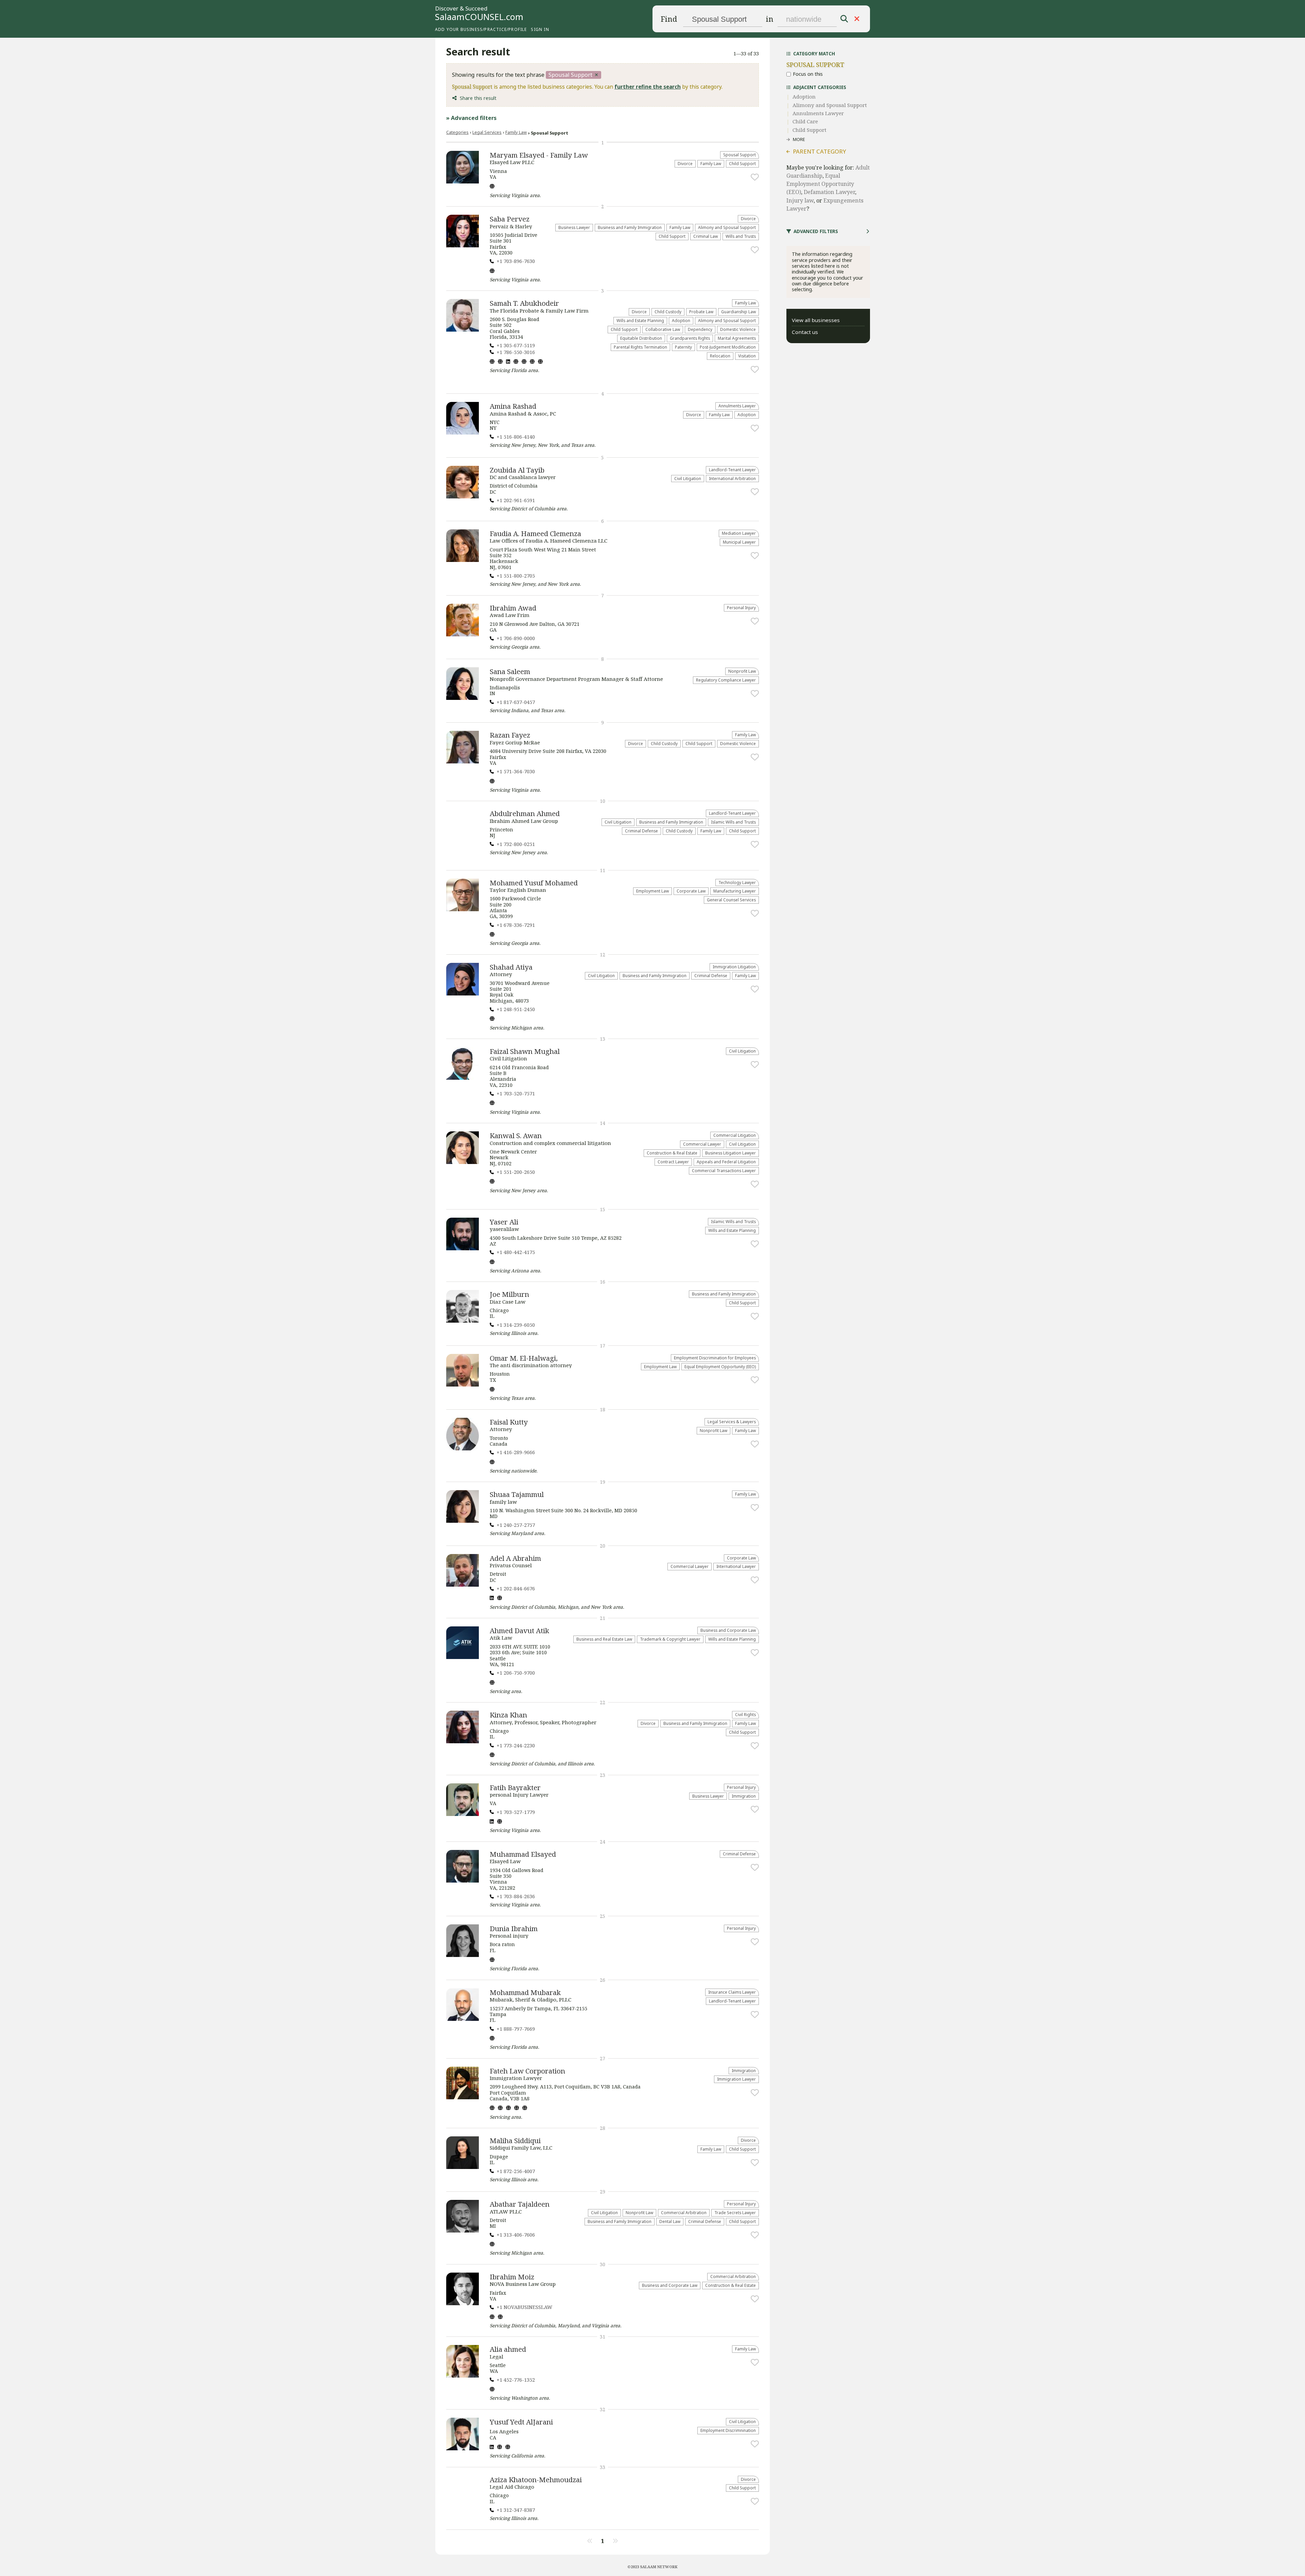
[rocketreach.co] (508, 2448)
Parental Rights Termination (640, 347)
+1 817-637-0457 (516, 702)
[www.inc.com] (516, 362)
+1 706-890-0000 (516, 638)
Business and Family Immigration (630, 227)
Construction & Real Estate (672, 1153)
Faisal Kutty (509, 1422)
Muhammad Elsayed (523, 1854)
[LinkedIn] (508, 362)
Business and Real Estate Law (604, 1639)
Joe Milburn (509, 1294)
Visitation (747, 356)
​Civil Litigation (688, 478)
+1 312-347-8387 (516, 2510)
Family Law (516, 132)
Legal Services (487, 132)
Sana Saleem (510, 671)
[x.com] (525, 2109)
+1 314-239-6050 (516, 1325)
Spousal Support (739, 155)
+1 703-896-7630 (516, 261)
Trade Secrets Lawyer (735, 2212)
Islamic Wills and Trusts (733, 822)
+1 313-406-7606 (516, 2235)
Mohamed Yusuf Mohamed (534, 883)
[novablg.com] (492, 2317)
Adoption (681, 320)
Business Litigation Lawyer (730, 1153)
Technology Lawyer (737, 882)
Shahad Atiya (511, 967)
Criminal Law (706, 236)
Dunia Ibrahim (514, 1928)
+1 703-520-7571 (516, 1093)
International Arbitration (732, 478)
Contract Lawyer (673, 1162)
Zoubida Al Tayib (517, 470)
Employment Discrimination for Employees (715, 1358)
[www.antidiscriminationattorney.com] (492, 1390)
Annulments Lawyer (737, 406)
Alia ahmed (508, 2349)
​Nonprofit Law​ (742, 671)
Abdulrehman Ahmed (525, 813)
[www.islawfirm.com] (500, 1822)
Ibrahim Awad (513, 608)
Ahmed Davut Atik (519, 1630)
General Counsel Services (731, 900)
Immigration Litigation (734, 967)
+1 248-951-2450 (516, 1009)
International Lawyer (736, 1566)
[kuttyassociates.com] (492, 1463)
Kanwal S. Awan (516, 1135)
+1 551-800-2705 (516, 576)
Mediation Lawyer (739, 533)
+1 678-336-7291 (516, 925)
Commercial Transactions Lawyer (724, 1170)
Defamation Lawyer (829, 192)
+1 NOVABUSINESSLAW (524, 2307)
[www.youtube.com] (517, 2109)
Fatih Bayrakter (515, 1787)
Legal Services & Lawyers (732, 1422)
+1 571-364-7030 (516, 771)
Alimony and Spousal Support (727, 227)
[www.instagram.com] (524, 362)
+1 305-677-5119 (516, 345)
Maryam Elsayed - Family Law (539, 155)
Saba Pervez (510, 219)
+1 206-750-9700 (516, 1673)
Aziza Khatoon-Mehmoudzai (536, 2480)
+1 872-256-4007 (516, 2171)
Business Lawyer (574, 227)
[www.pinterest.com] (532, 362)
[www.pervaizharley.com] (492, 271)
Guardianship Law (738, 312)
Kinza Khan (508, 1715)
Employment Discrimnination (728, 2430)
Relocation (720, 356)
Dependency (700, 329)
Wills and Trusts (741, 236)
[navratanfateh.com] (492, 2109)
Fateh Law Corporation (527, 2071)
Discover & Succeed (461, 9)
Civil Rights (745, 1714)
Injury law (800, 200)
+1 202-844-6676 (516, 1589)
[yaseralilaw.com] (492, 1263)
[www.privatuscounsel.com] (500, 1599)
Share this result (478, 98)
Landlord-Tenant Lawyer (732, 470)
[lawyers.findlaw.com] (492, 1182)
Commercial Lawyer (702, 1144)
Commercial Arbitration (684, 2212)
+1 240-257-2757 (516, 1525)
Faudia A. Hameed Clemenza (535, 533)
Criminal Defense (641, 831)
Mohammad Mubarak (525, 1992)
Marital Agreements (737, 338)
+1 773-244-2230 (516, 1745)
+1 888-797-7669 (516, 2029)
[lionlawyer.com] (500, 2448)
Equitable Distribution (641, 338)
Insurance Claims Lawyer (732, 1992)
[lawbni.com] (492, 1960)
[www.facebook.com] (500, 362)
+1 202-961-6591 (516, 500)
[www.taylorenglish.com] (492, 935)
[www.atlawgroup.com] (492, 2245)
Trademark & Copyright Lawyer (670, 1639)
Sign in (540, 29)
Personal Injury (741, 607)
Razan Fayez (510, 735)
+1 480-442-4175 (516, 1252)
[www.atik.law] (492, 1683)
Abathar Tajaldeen (520, 2204)
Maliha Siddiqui (515, 2140)
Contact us (805, 332)
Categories (457, 132)
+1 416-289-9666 (516, 1452)
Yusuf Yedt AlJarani (521, 2422)
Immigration (744, 1796)
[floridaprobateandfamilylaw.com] (492, 362)
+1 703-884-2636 (516, 1896)
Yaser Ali (504, 1222)
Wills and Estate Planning (640, 320)
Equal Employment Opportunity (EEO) (720, 1366)
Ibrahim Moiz (512, 2277)
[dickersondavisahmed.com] (492, 2390)
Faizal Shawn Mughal (525, 1051)
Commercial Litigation (735, 1135)
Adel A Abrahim (515, 1558)
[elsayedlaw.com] (492, 187)
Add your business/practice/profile (481, 29)
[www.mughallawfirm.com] (492, 1104)
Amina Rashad (513, 406)
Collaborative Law (663, 329)
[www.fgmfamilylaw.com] (492, 782)
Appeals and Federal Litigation (726, 1162)
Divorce (685, 163)
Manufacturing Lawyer (735, 891)
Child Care (805, 121)
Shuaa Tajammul (517, 1494)
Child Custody (668, 312)
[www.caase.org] (492, 1755)
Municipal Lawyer (739, 542)
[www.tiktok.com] (540, 362)
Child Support (742, 163)
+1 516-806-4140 (516, 437)
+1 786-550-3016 (516, 352)
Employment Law (652, 891)
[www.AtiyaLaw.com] (492, 1019)
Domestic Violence (738, 329)
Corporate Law (691, 891)
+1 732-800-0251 (516, 844)
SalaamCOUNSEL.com (479, 17)
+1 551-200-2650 (516, 1172)
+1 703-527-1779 (516, 1812)
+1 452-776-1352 (516, 2380)
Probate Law (701, 312)
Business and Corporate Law (728, 1630)
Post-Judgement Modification (728, 347)
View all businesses (816, 320)
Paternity (683, 347)
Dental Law (670, 2221)
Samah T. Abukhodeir (524, 303)
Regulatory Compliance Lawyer (726, 680)
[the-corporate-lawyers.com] (500, 2317)
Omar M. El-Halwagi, (524, 1358)
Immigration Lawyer (736, 2079)
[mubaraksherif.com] (492, 2039)
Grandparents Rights (690, 338)
